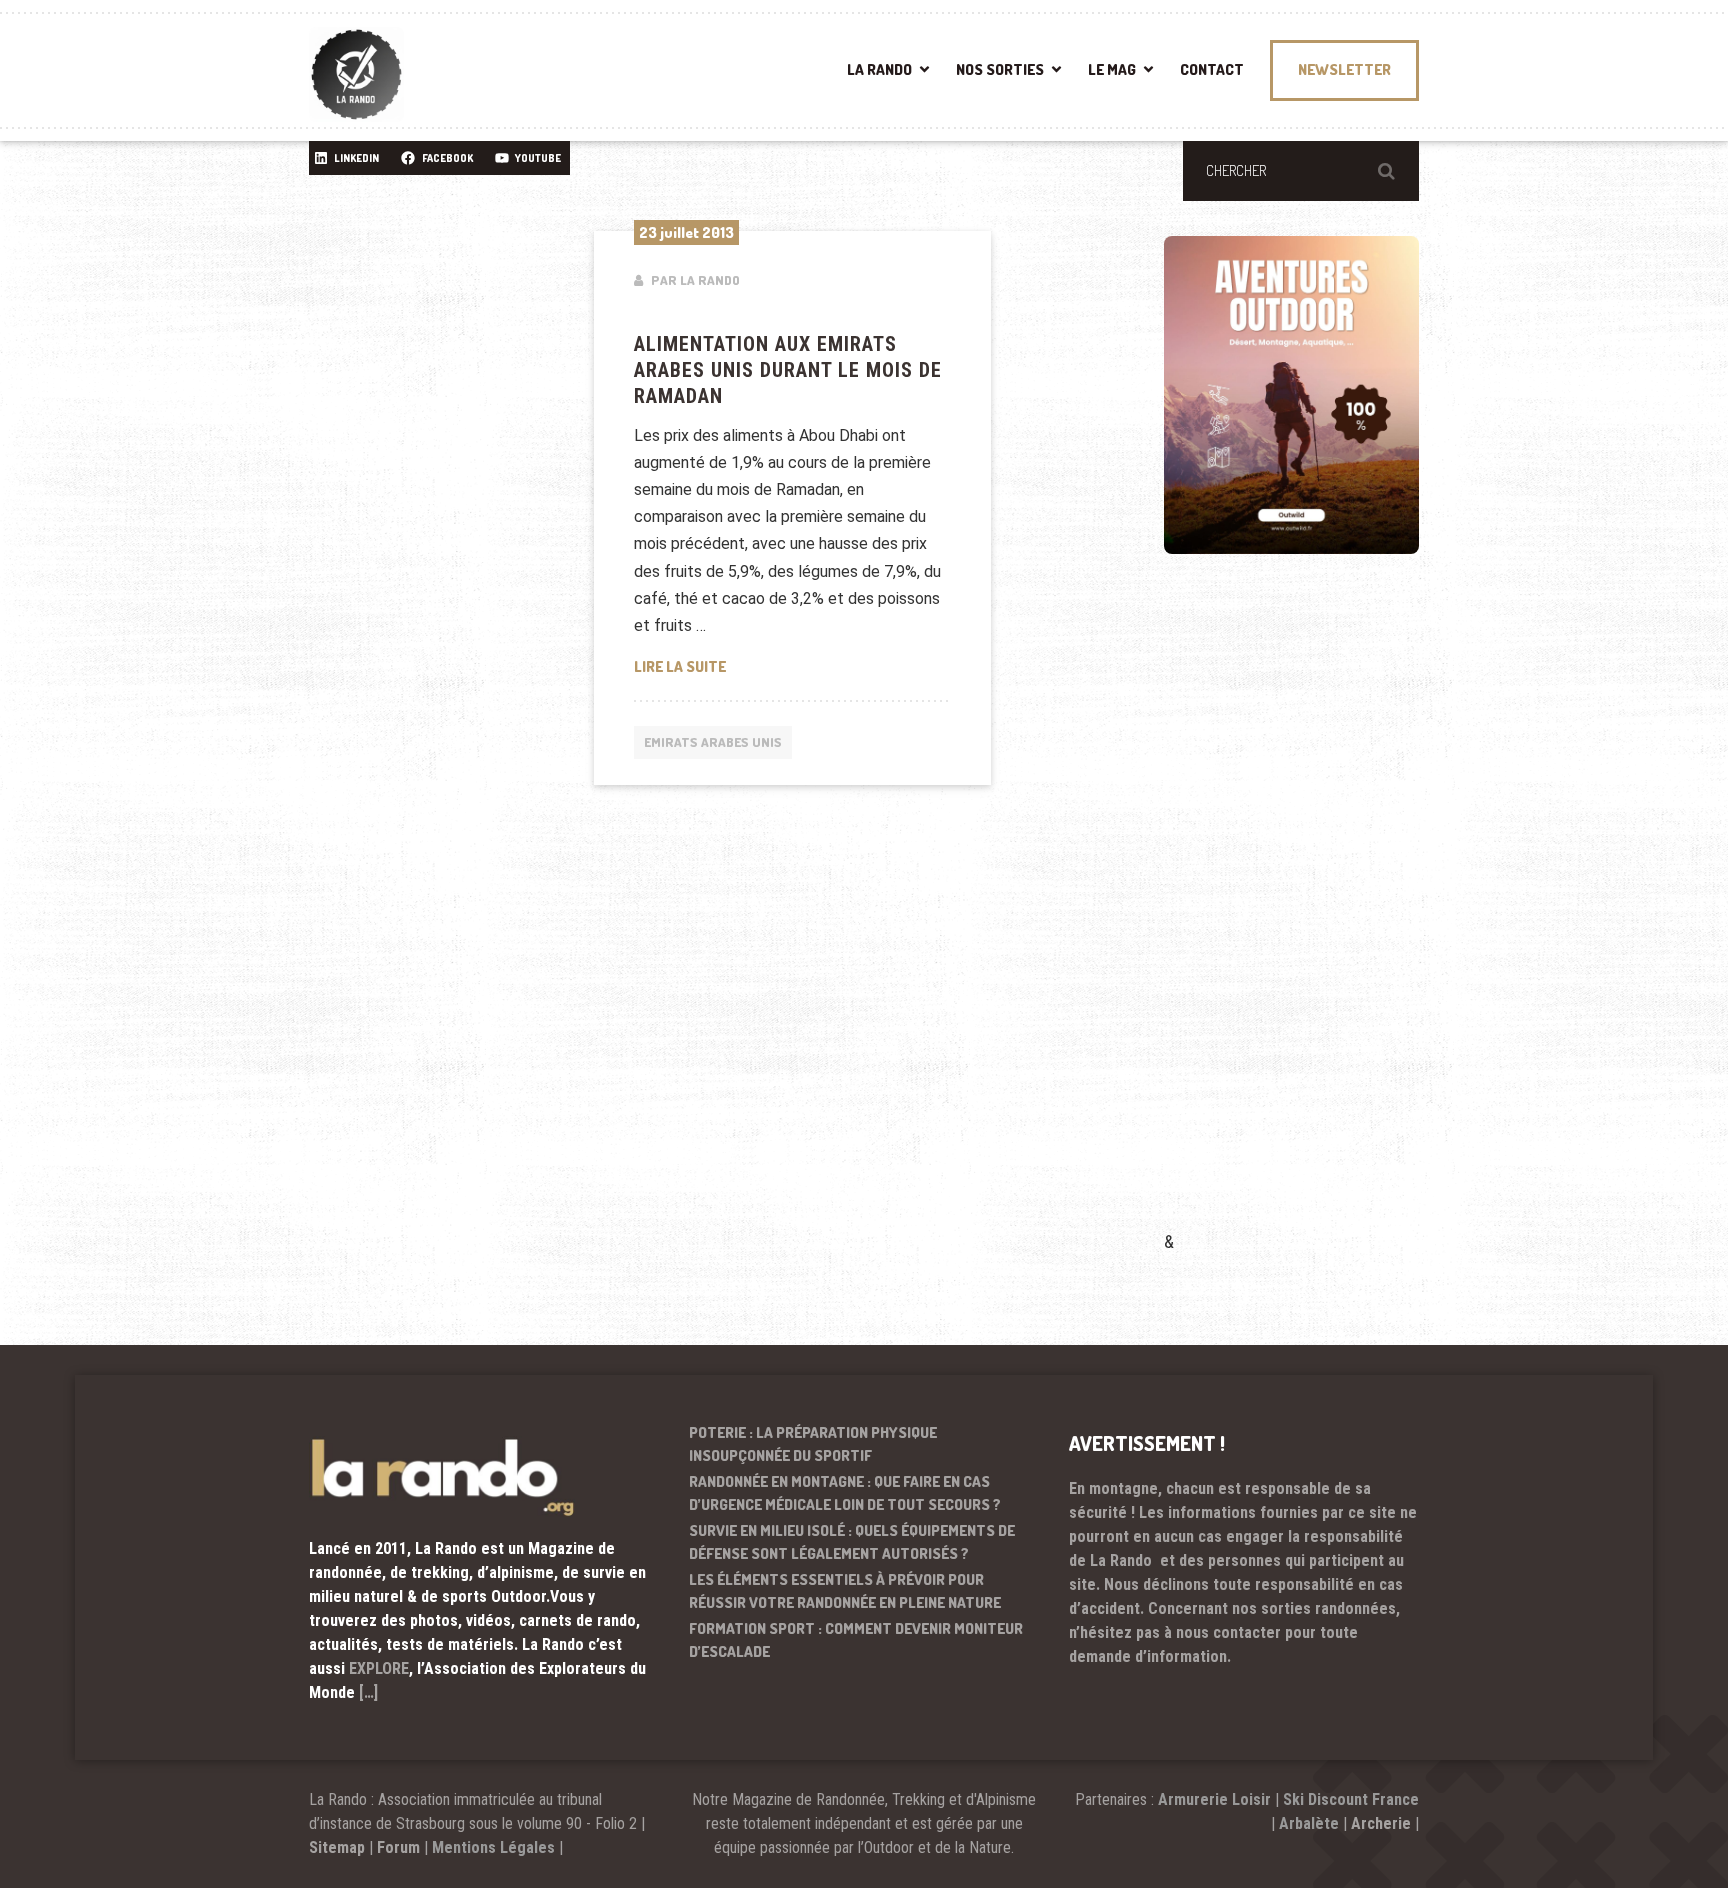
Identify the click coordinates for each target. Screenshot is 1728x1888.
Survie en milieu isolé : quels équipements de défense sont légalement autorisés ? (852, 1542)
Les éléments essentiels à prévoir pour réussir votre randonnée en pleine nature (845, 1591)
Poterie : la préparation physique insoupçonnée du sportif (813, 1444)
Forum (398, 1847)
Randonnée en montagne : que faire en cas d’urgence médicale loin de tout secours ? (845, 1493)
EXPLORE (379, 1668)
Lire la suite (793, 666)
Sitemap (337, 1847)
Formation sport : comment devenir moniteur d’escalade (856, 1640)
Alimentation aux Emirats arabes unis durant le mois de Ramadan (788, 370)
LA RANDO (879, 69)
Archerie (1381, 1823)
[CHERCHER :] (1301, 171)
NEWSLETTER (1344, 69)
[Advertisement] (1314, 921)
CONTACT (1212, 69)
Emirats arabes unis (713, 742)
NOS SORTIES (1000, 69)
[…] (368, 1692)
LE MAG (1112, 69)
